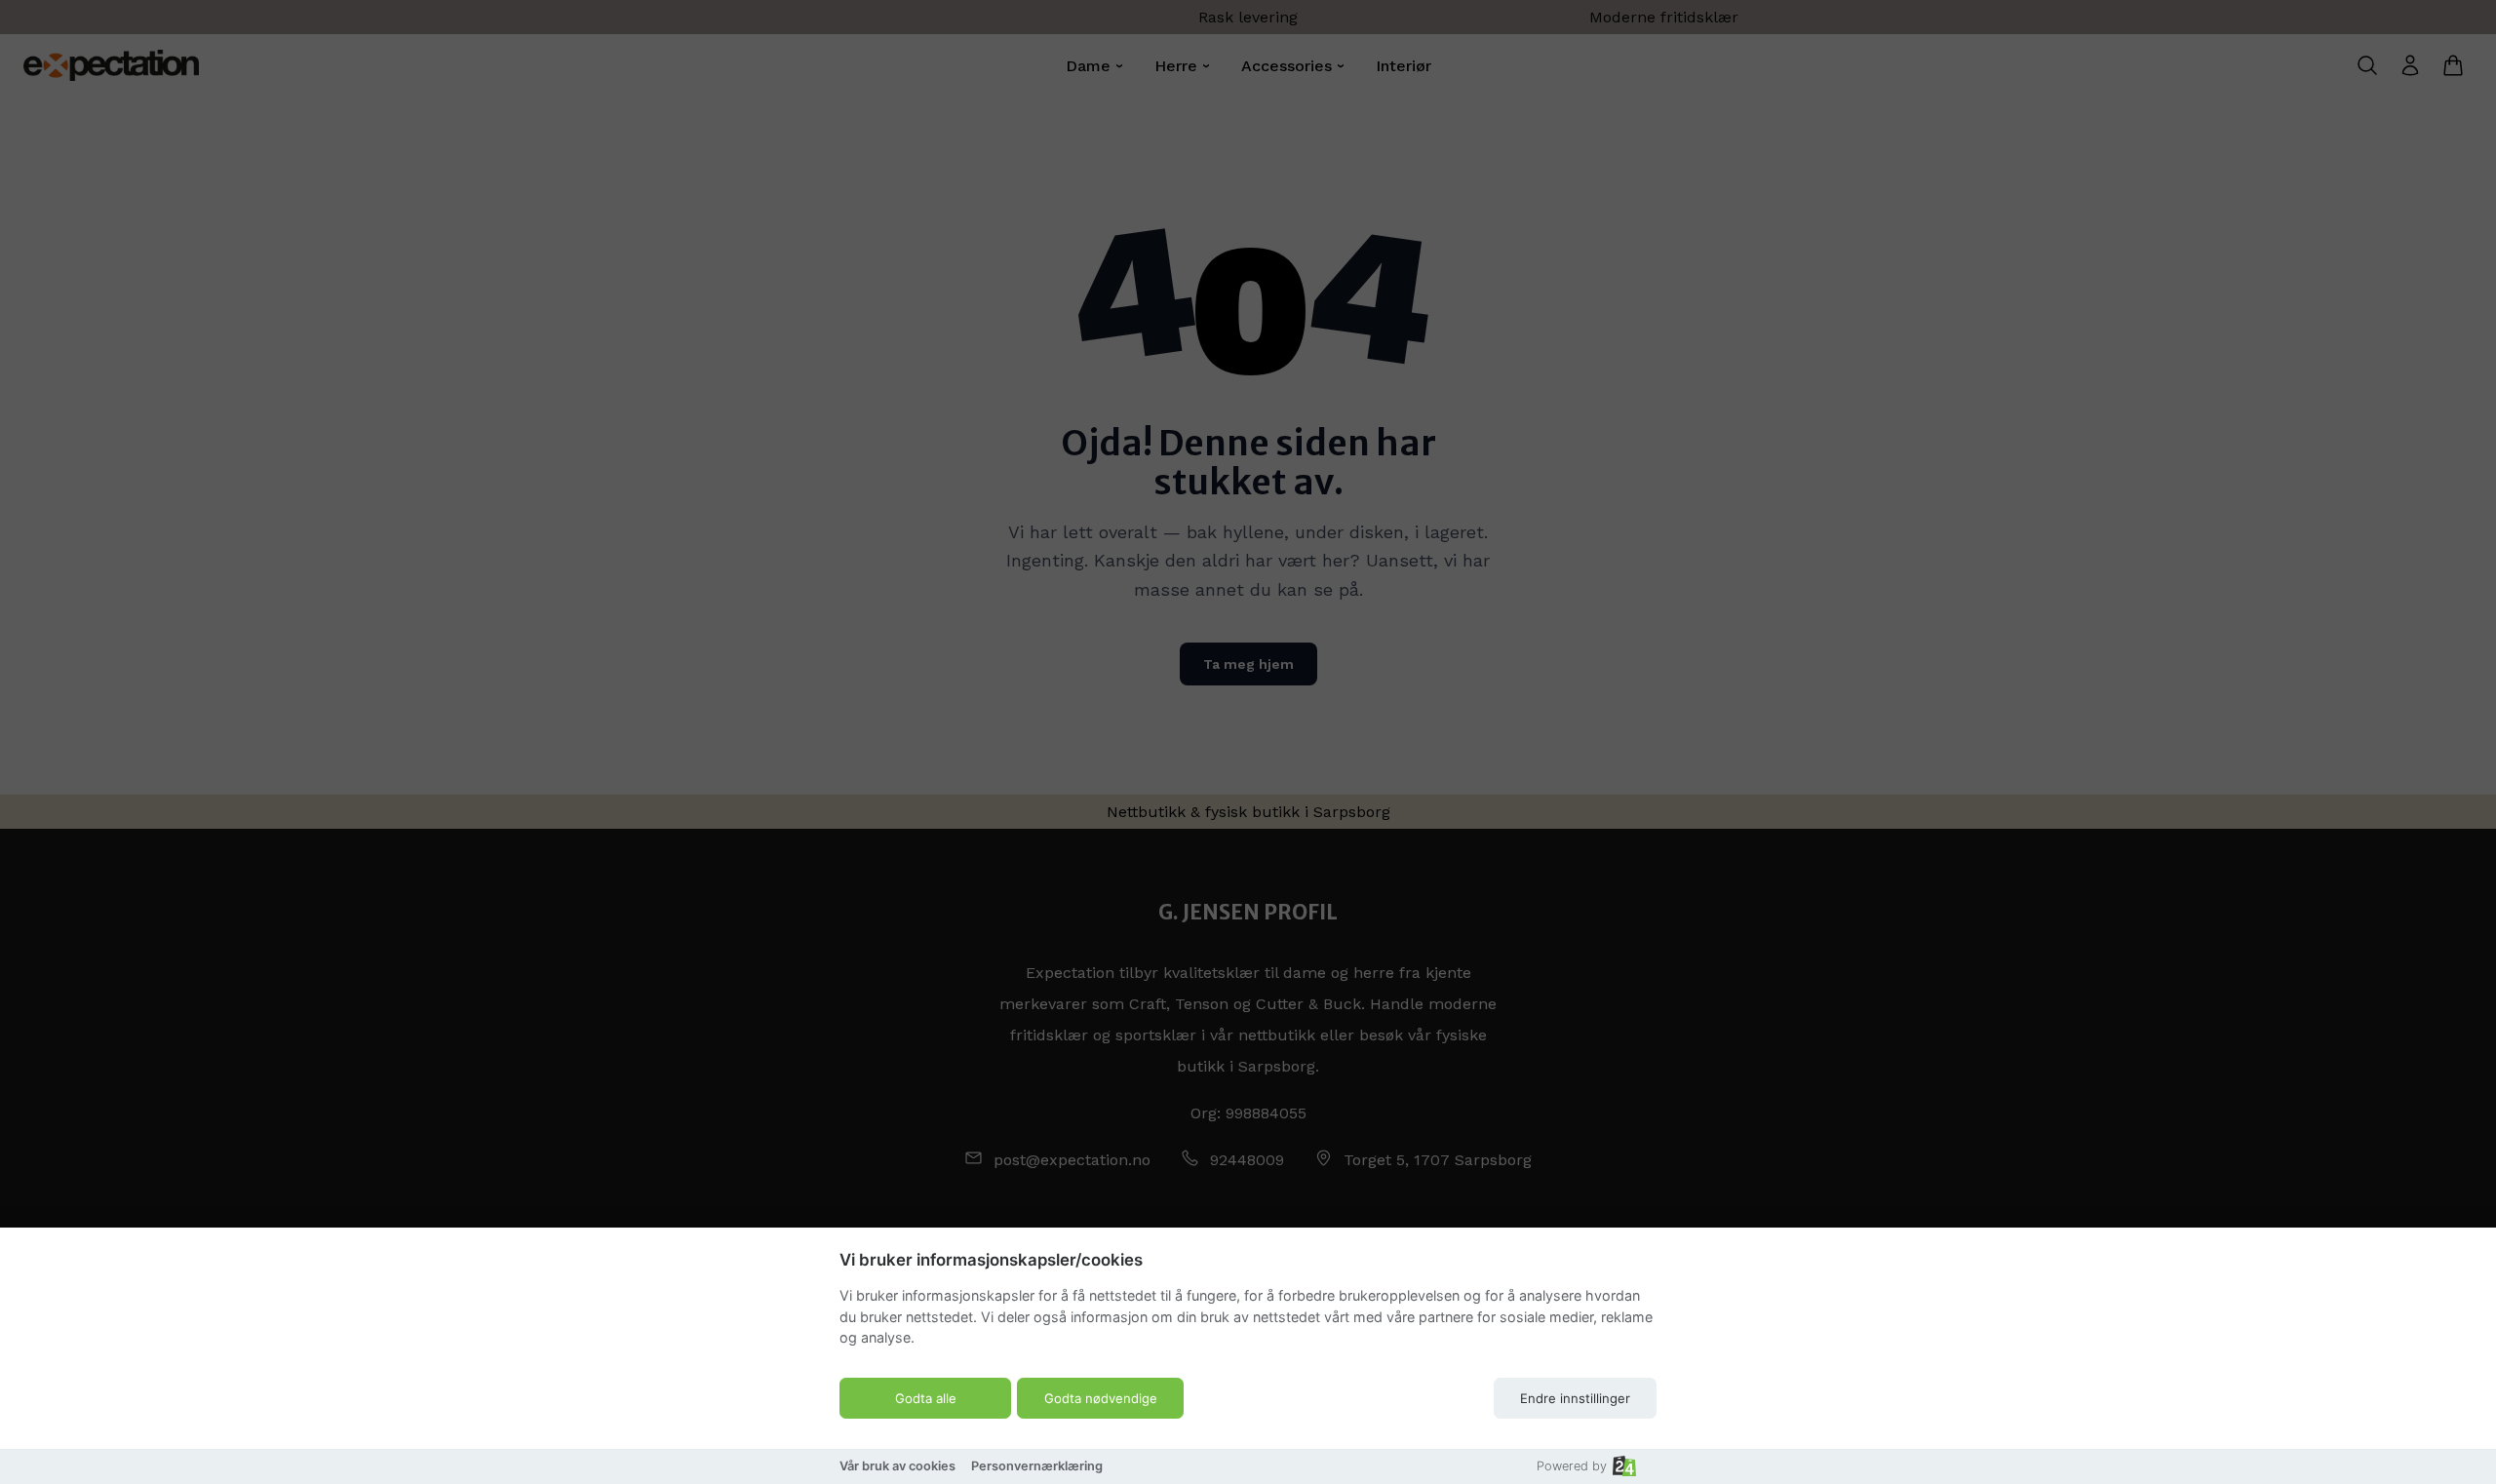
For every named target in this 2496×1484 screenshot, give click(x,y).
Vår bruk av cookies (897, 1466)
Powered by (1572, 1466)
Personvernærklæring (1037, 1466)
